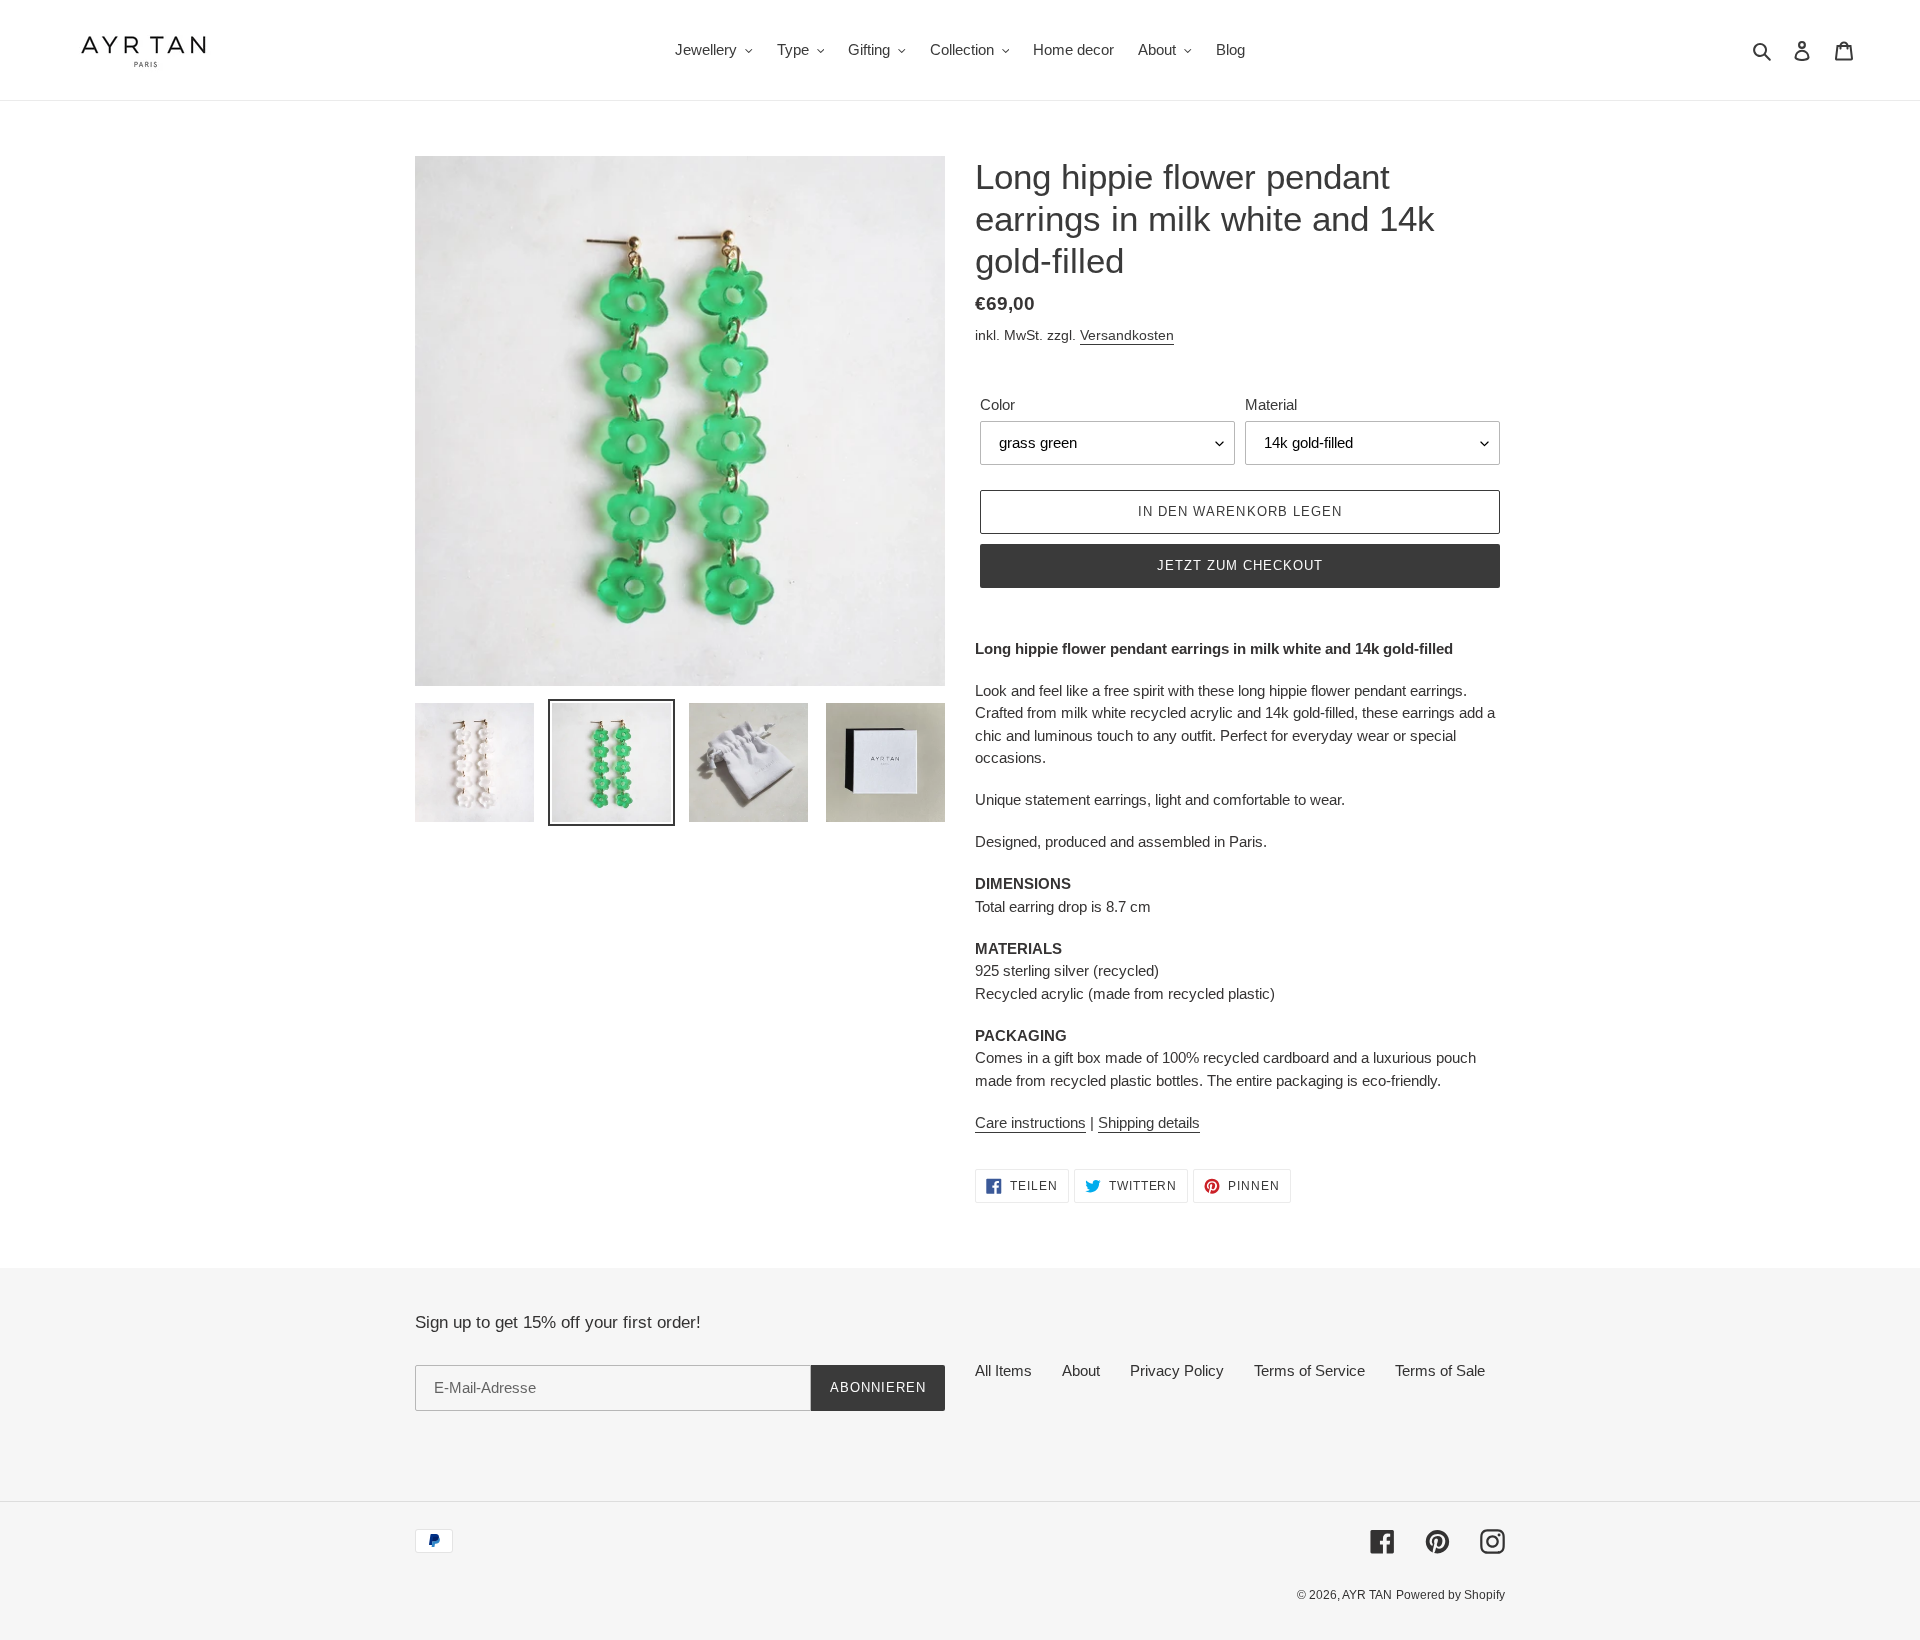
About (1081, 1370)
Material (1271, 404)
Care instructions (1030, 1122)
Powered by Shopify (1450, 1595)
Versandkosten (1127, 335)
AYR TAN (1367, 1595)
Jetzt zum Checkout (1240, 565)
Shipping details (1149, 1122)
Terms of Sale (1440, 1370)
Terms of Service (1309, 1370)
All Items (1003, 1370)
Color (997, 404)
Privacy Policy (1177, 1370)
